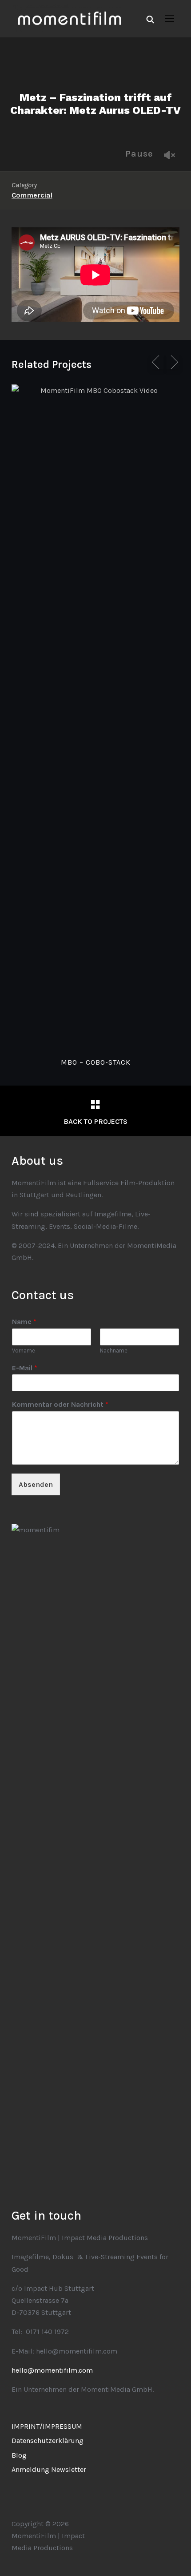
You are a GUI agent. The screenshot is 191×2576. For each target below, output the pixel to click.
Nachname (114, 1351)
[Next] (173, 362)
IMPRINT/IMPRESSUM (47, 2426)
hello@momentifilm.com (52, 2370)
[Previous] (157, 362)
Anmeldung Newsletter (49, 2469)
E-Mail (25, 1368)
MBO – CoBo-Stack (96, 1062)
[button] (170, 19)
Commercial (32, 195)
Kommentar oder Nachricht (60, 1404)
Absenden (36, 1484)
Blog (19, 2455)
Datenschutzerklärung (48, 2441)
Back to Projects (95, 1121)
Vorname (24, 1351)
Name (24, 1322)
